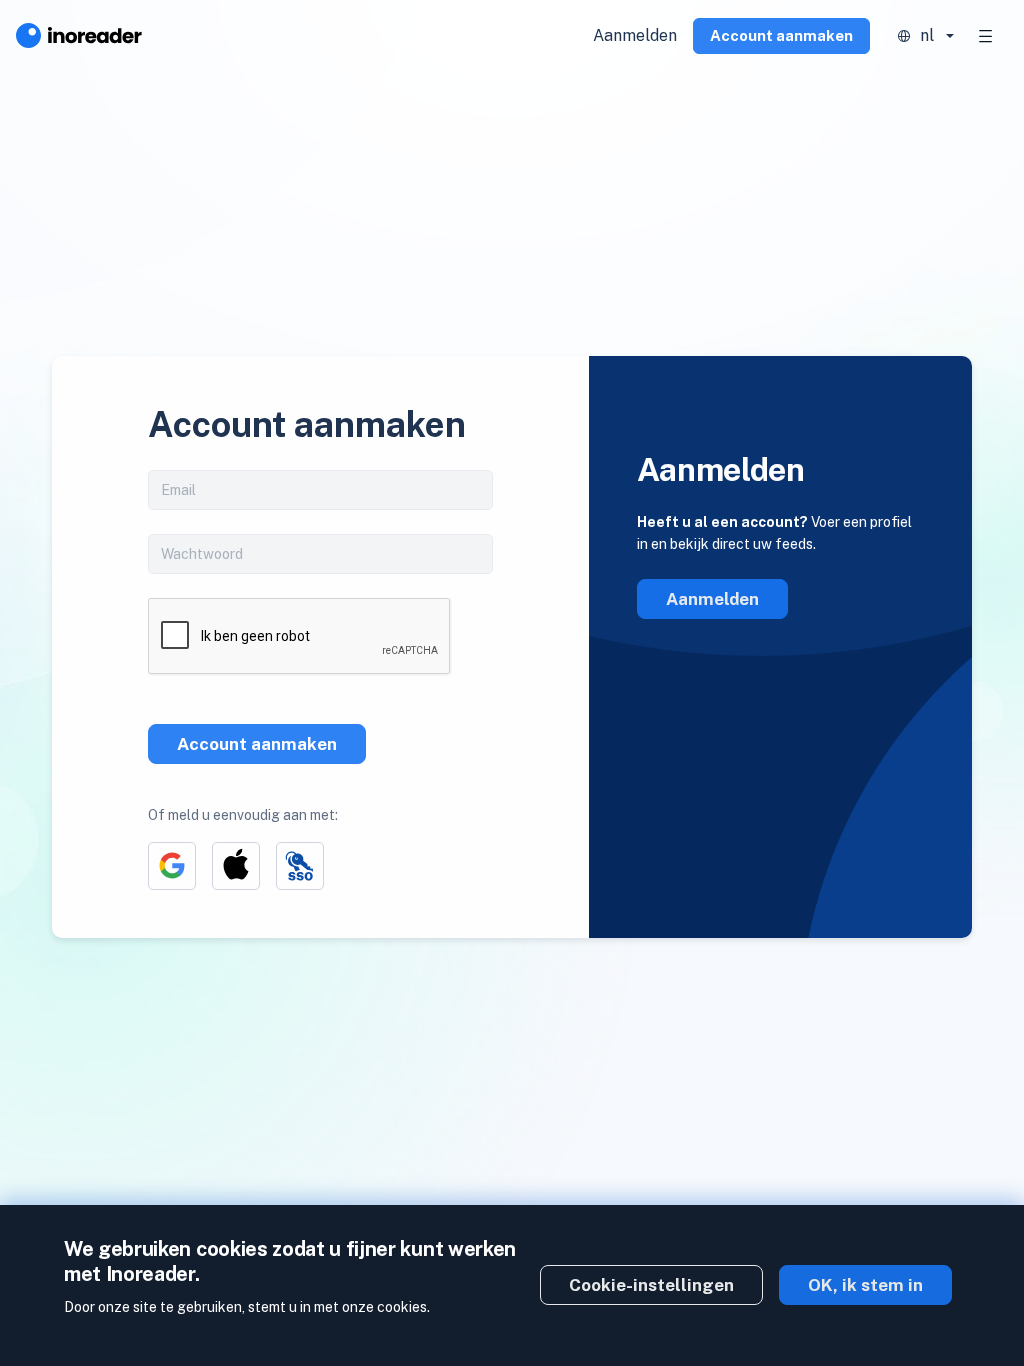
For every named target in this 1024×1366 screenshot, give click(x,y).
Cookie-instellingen (651, 1285)
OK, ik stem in (865, 1285)
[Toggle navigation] (986, 36)
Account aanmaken (781, 35)
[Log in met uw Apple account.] (236, 866)
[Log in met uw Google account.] (172, 866)
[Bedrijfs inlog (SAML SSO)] (300, 866)
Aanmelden (635, 35)
